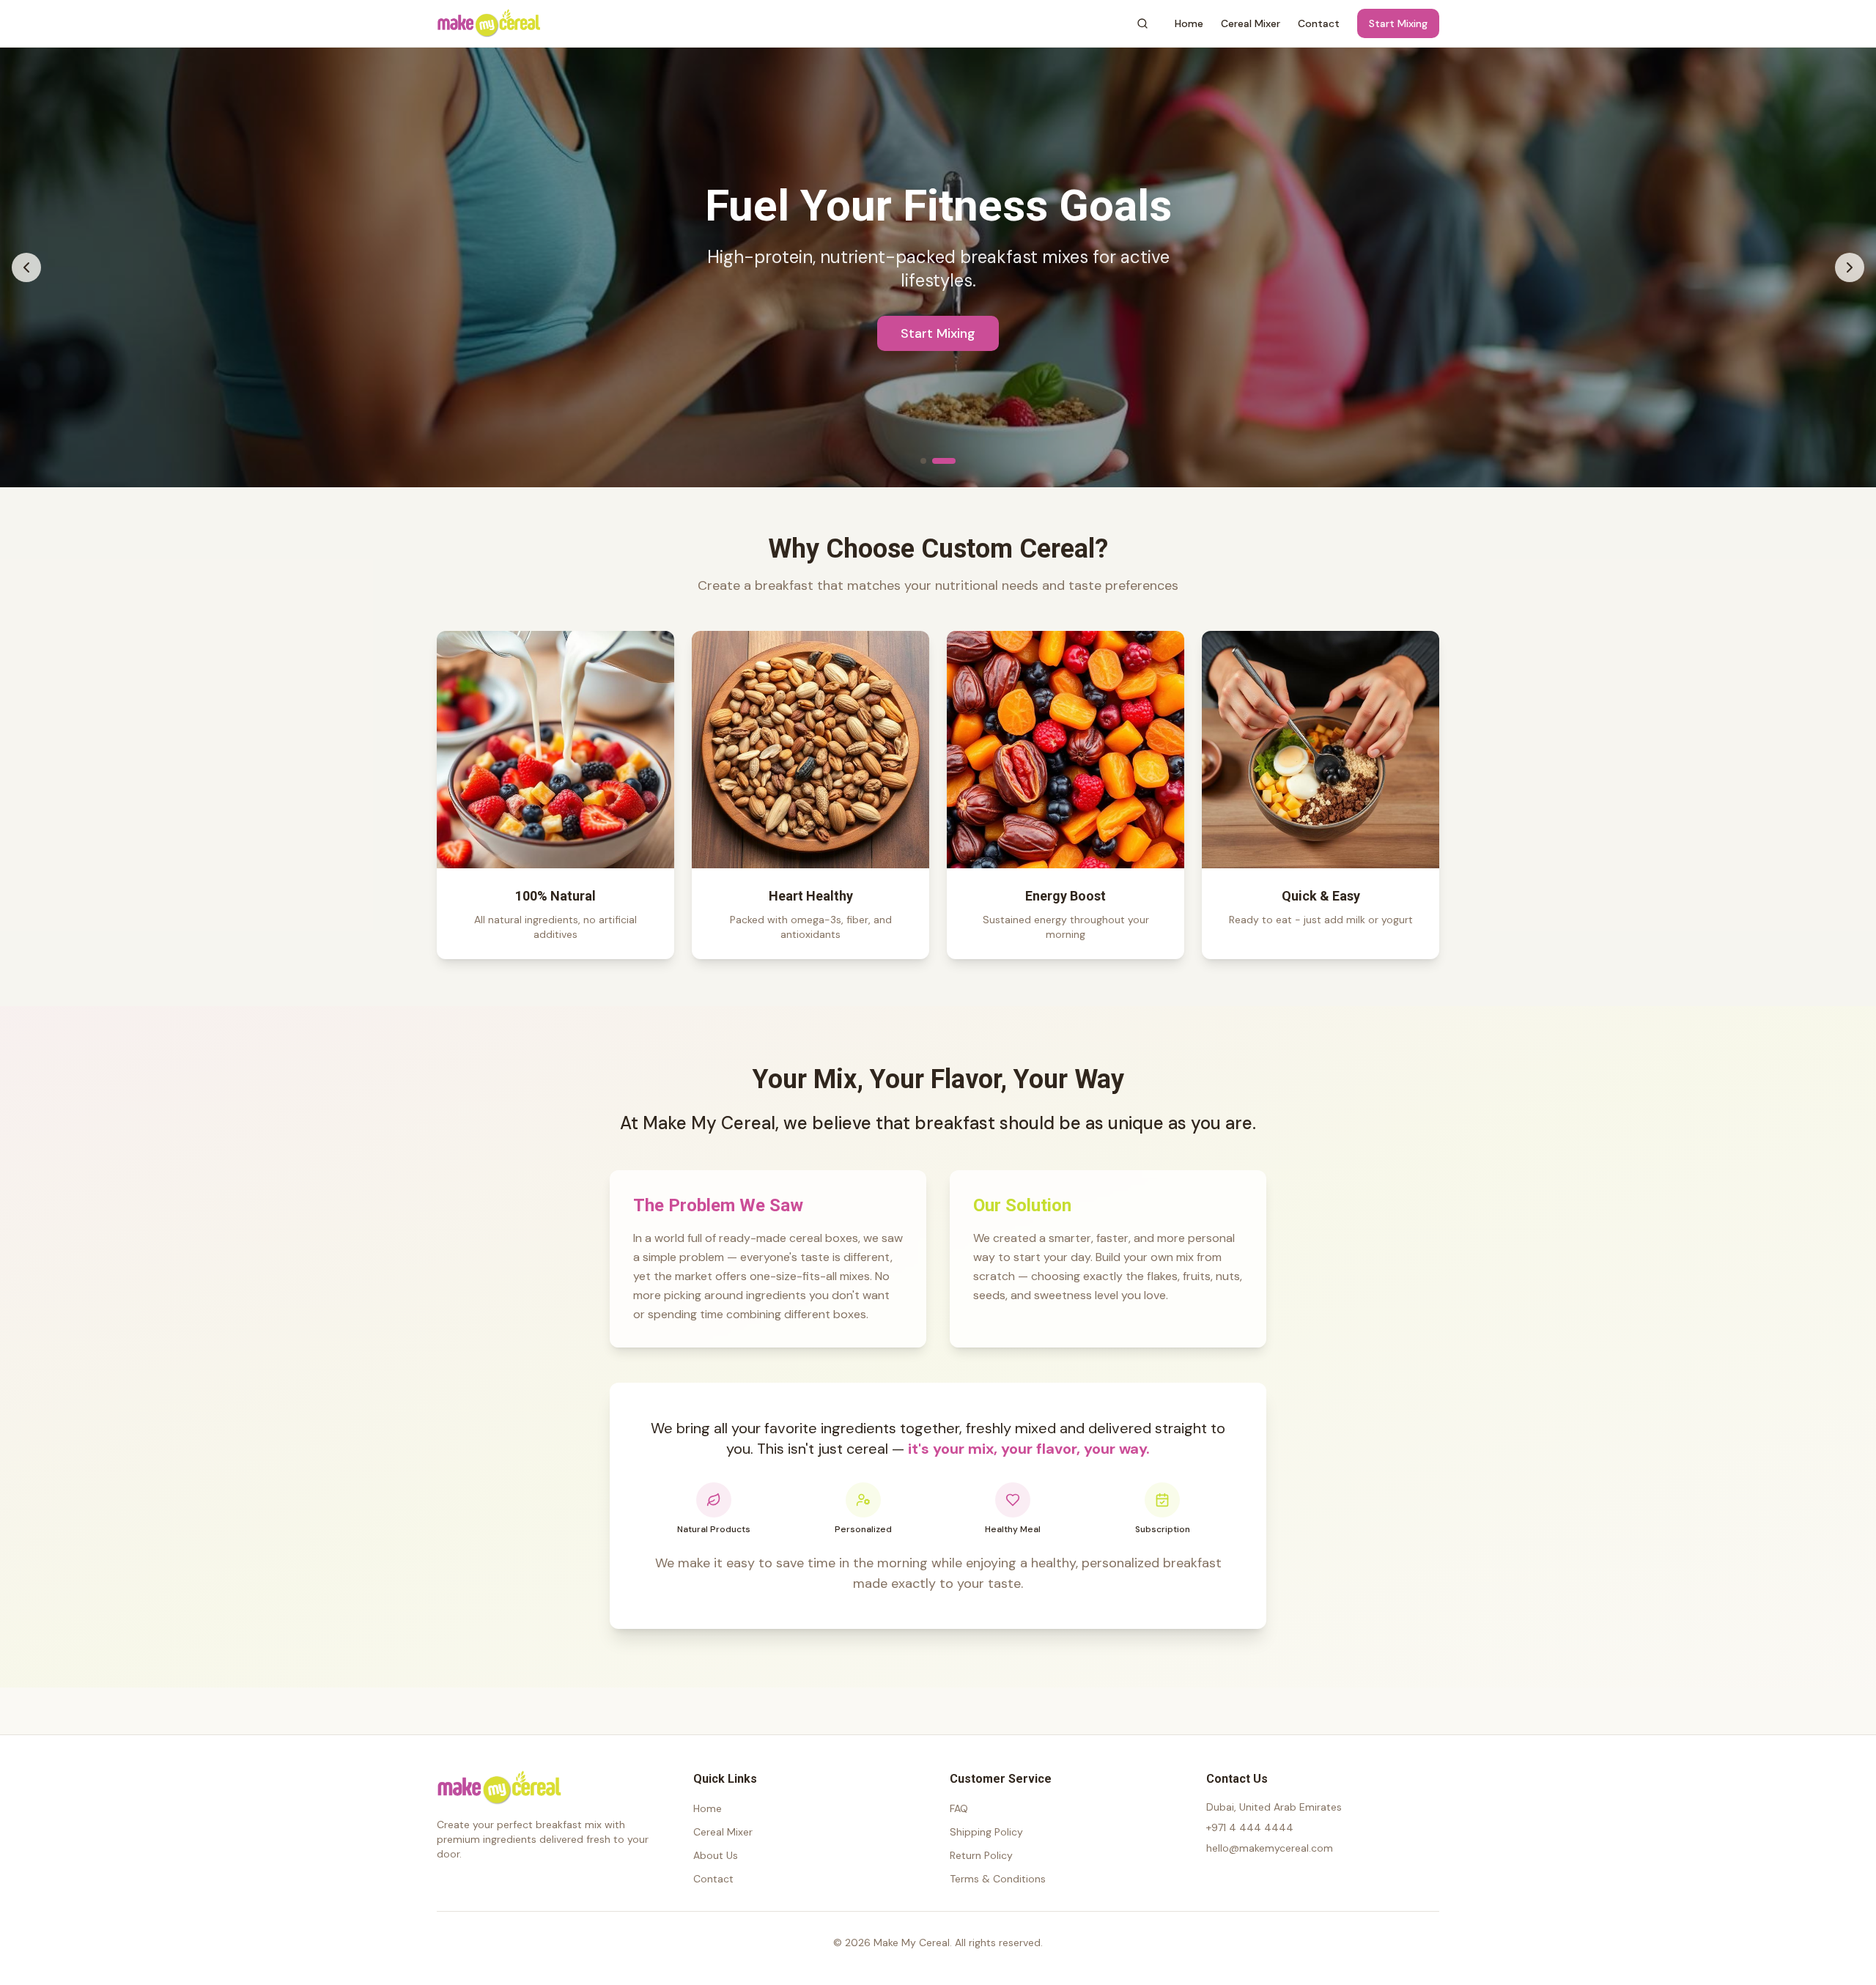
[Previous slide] (26, 267)
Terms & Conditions (998, 1879)
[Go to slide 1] (923, 461)
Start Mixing (1398, 23)
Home (1189, 23)
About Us (716, 1855)
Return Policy (981, 1855)
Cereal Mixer (1251, 23)
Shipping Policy (986, 1832)
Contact (1319, 23)
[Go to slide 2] (944, 461)
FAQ (959, 1808)
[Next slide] (1850, 267)
